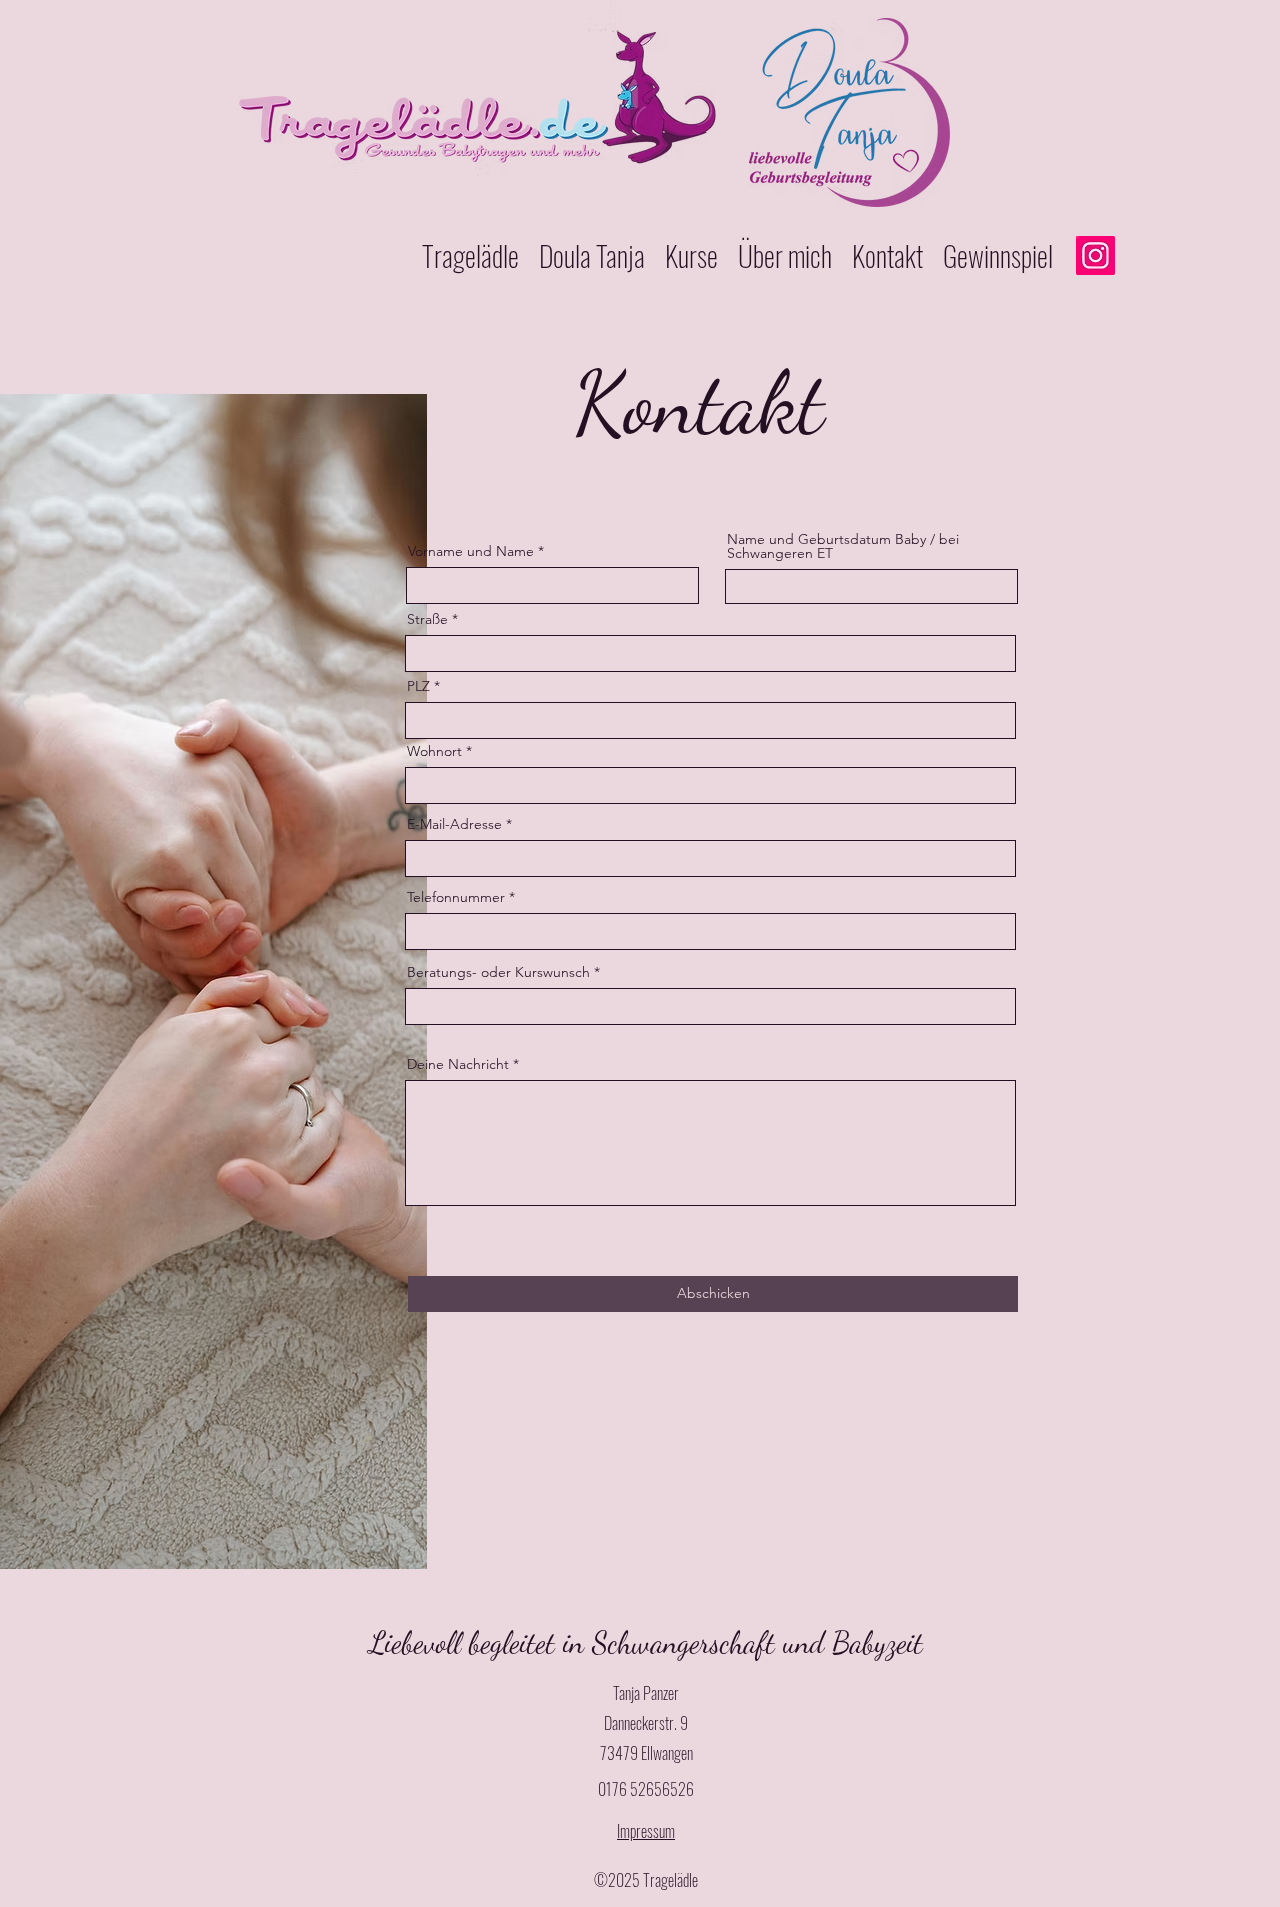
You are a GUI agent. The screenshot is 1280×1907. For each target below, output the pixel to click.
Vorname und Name (471, 551)
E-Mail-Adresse (454, 824)
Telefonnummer (456, 897)
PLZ (418, 686)
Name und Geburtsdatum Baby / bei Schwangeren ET (843, 546)
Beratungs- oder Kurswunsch (498, 972)
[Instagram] (1095, 255)
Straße (427, 619)
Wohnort (434, 751)
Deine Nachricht (458, 1064)
